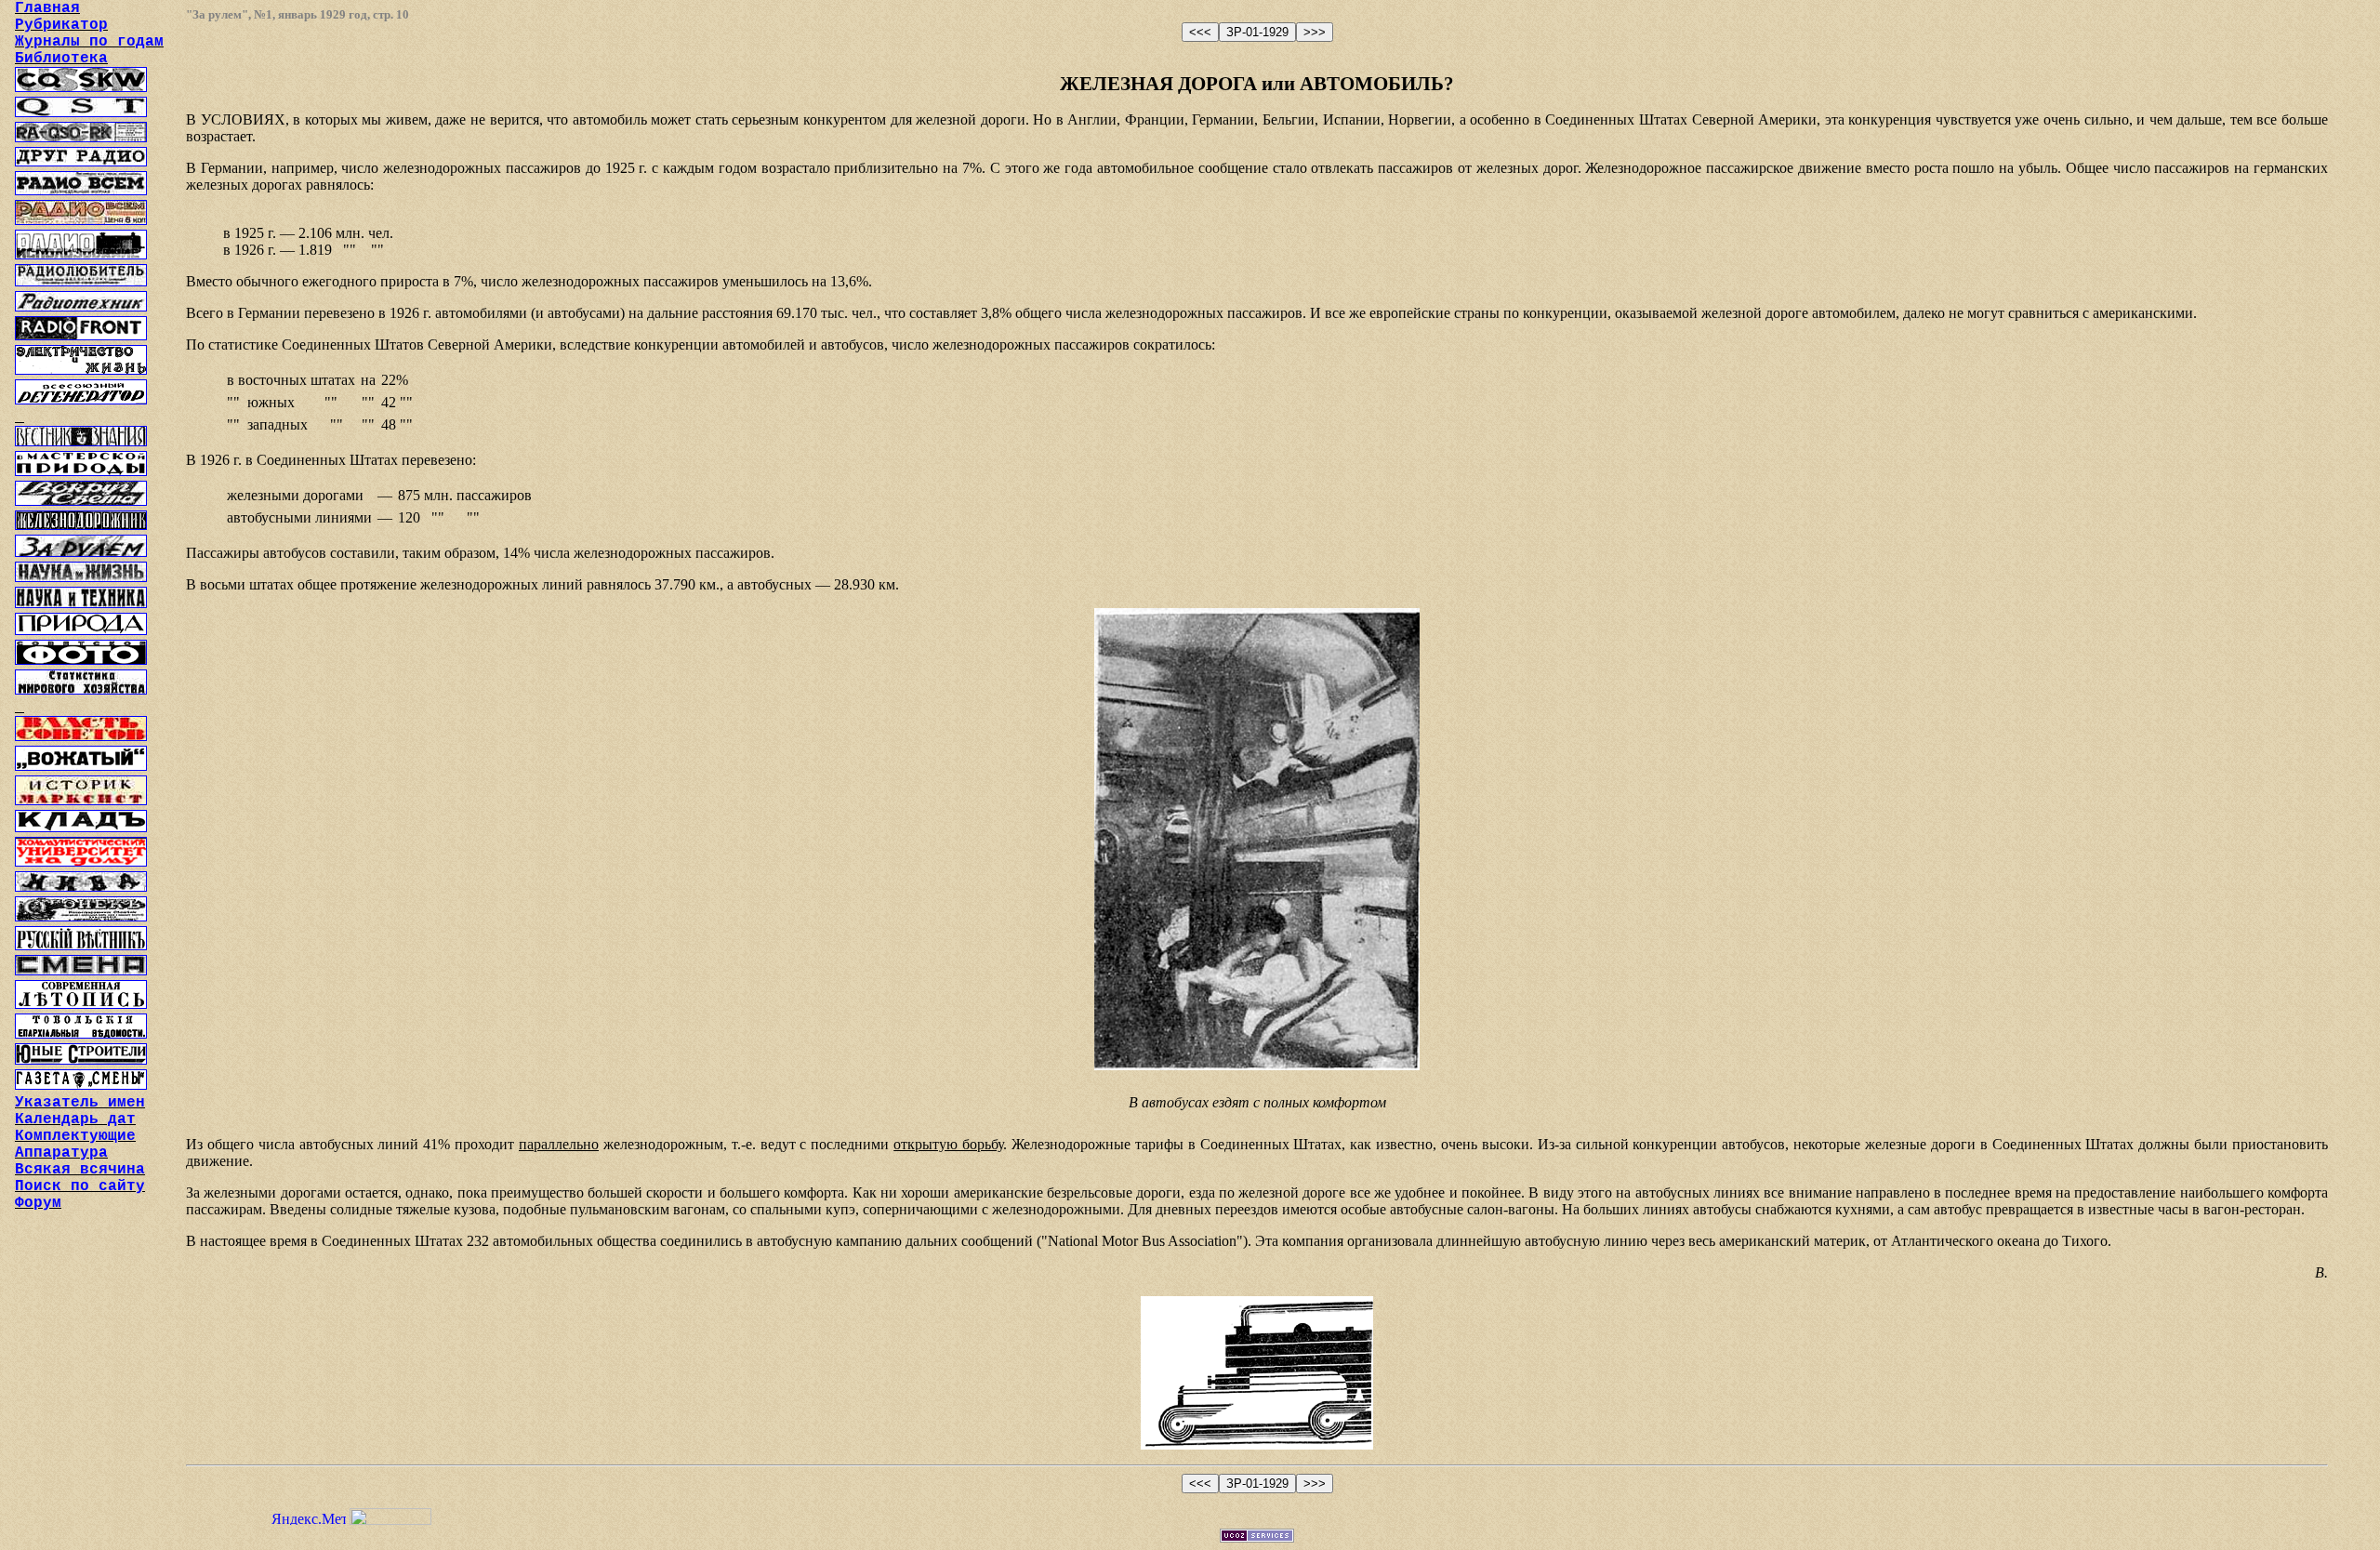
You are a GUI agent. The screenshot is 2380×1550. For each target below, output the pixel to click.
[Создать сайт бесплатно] (1257, 1537)
